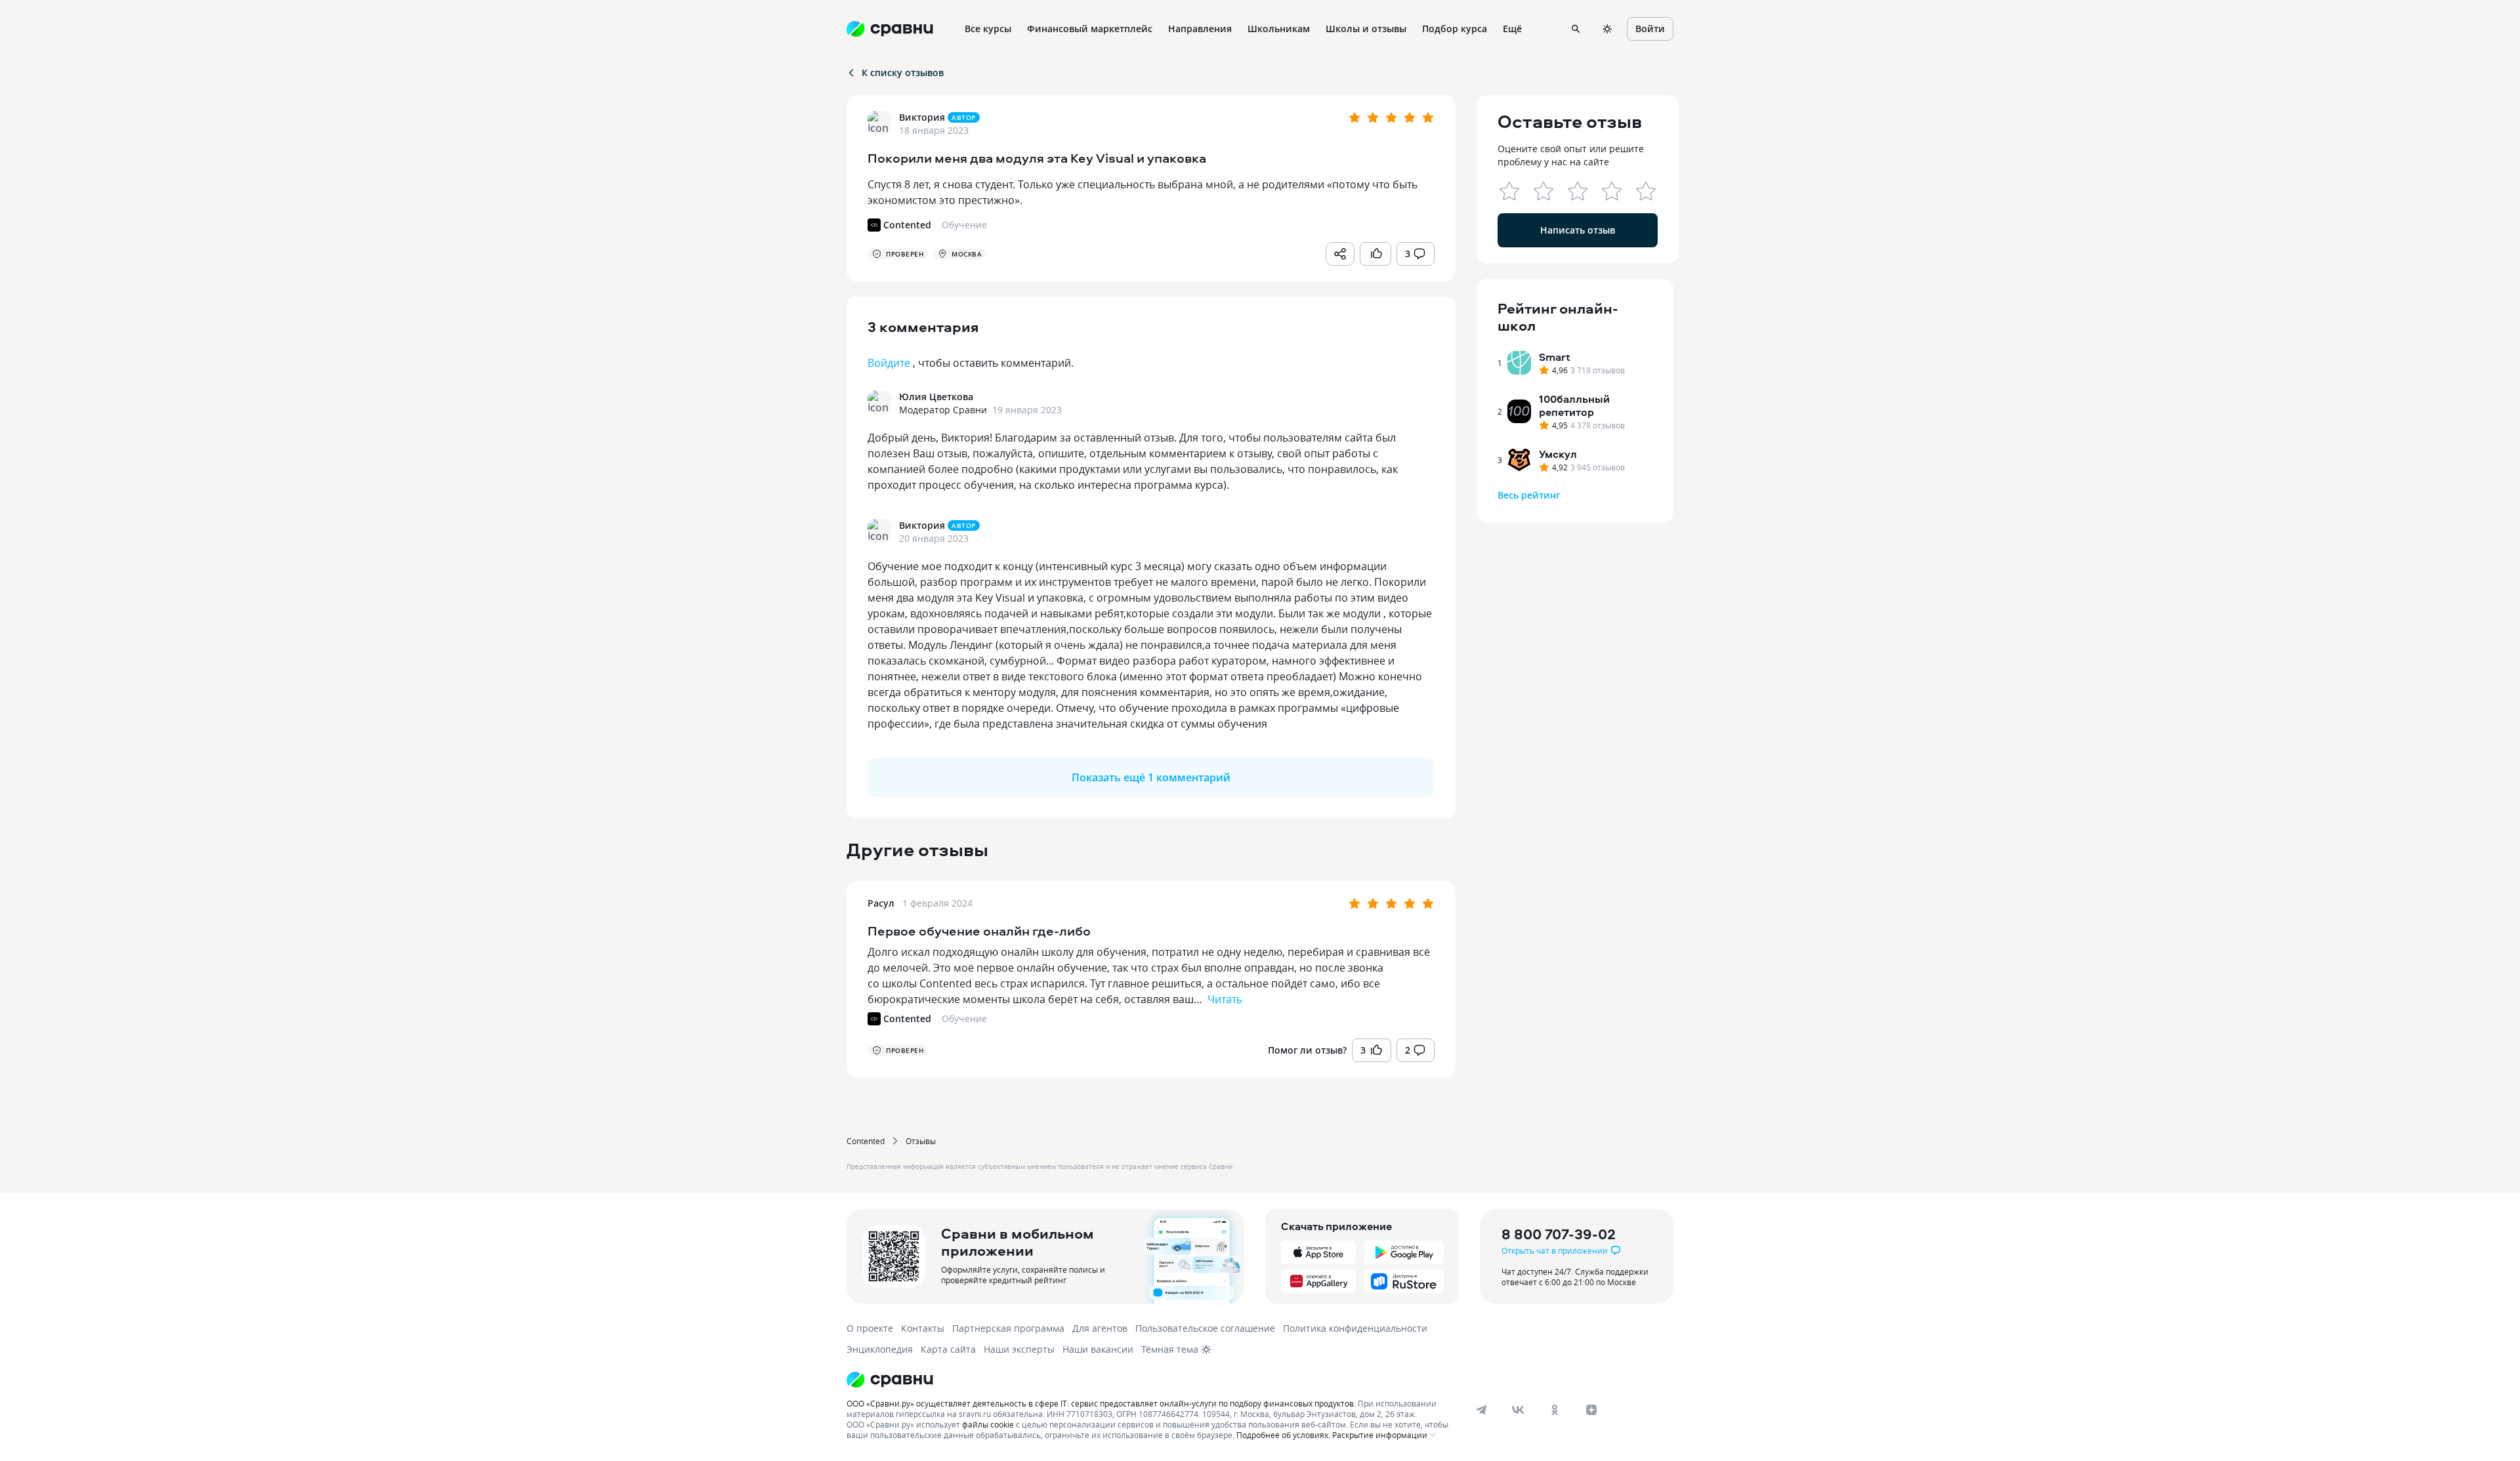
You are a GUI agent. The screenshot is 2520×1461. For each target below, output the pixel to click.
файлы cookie (988, 1424)
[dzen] (1591, 1410)
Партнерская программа (1008, 1328)
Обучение (964, 1019)
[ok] (1555, 1410)
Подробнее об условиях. (1283, 1435)
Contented (866, 1141)
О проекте (870, 1328)
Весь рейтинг (1529, 495)
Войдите (889, 363)
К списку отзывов (903, 72)
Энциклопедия (880, 1349)
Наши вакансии (1098, 1349)
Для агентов (1100, 1328)
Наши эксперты (1019, 1349)
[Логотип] (1150, 1380)
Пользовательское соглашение (1205, 1328)
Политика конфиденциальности (1355, 1328)
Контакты (923, 1328)
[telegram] (1481, 1410)
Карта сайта (948, 1349)
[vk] (1518, 1410)
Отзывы (921, 1141)
